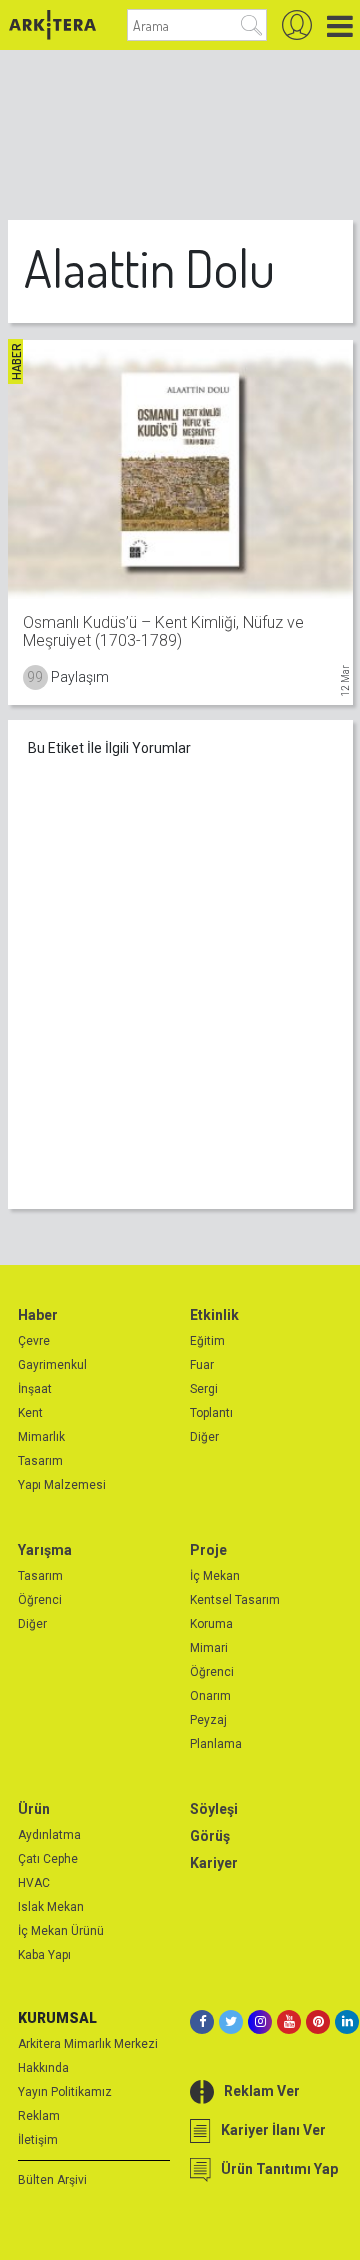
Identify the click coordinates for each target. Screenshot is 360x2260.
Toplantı (211, 1413)
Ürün (34, 1809)
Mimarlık (41, 1437)
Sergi (204, 1389)
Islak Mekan (51, 1907)
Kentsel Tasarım (235, 1600)
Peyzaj (208, 1720)
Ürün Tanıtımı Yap (279, 2169)
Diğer (204, 1437)
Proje (208, 1550)
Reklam (39, 2116)
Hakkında (43, 2068)
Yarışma (45, 1550)
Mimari (209, 1648)
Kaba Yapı (44, 1955)
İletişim (38, 2140)
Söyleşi (214, 1809)
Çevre (34, 1341)
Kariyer (214, 1863)
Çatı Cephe (48, 1859)
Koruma (211, 1624)
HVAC (34, 1883)
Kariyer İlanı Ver (273, 2130)
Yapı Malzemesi (62, 1485)
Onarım (210, 1696)
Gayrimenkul (52, 1365)
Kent (30, 1413)
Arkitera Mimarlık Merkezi (88, 2044)
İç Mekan (215, 1576)
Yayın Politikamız (65, 2092)
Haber (38, 1315)
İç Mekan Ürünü (61, 1931)
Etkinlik (214, 1315)
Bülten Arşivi (52, 2180)
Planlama (216, 1744)
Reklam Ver (262, 2091)
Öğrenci (40, 1600)
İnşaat (35, 1389)
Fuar (202, 1365)
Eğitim (207, 1341)
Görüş (210, 1836)
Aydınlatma (49, 1835)
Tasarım (40, 1461)
